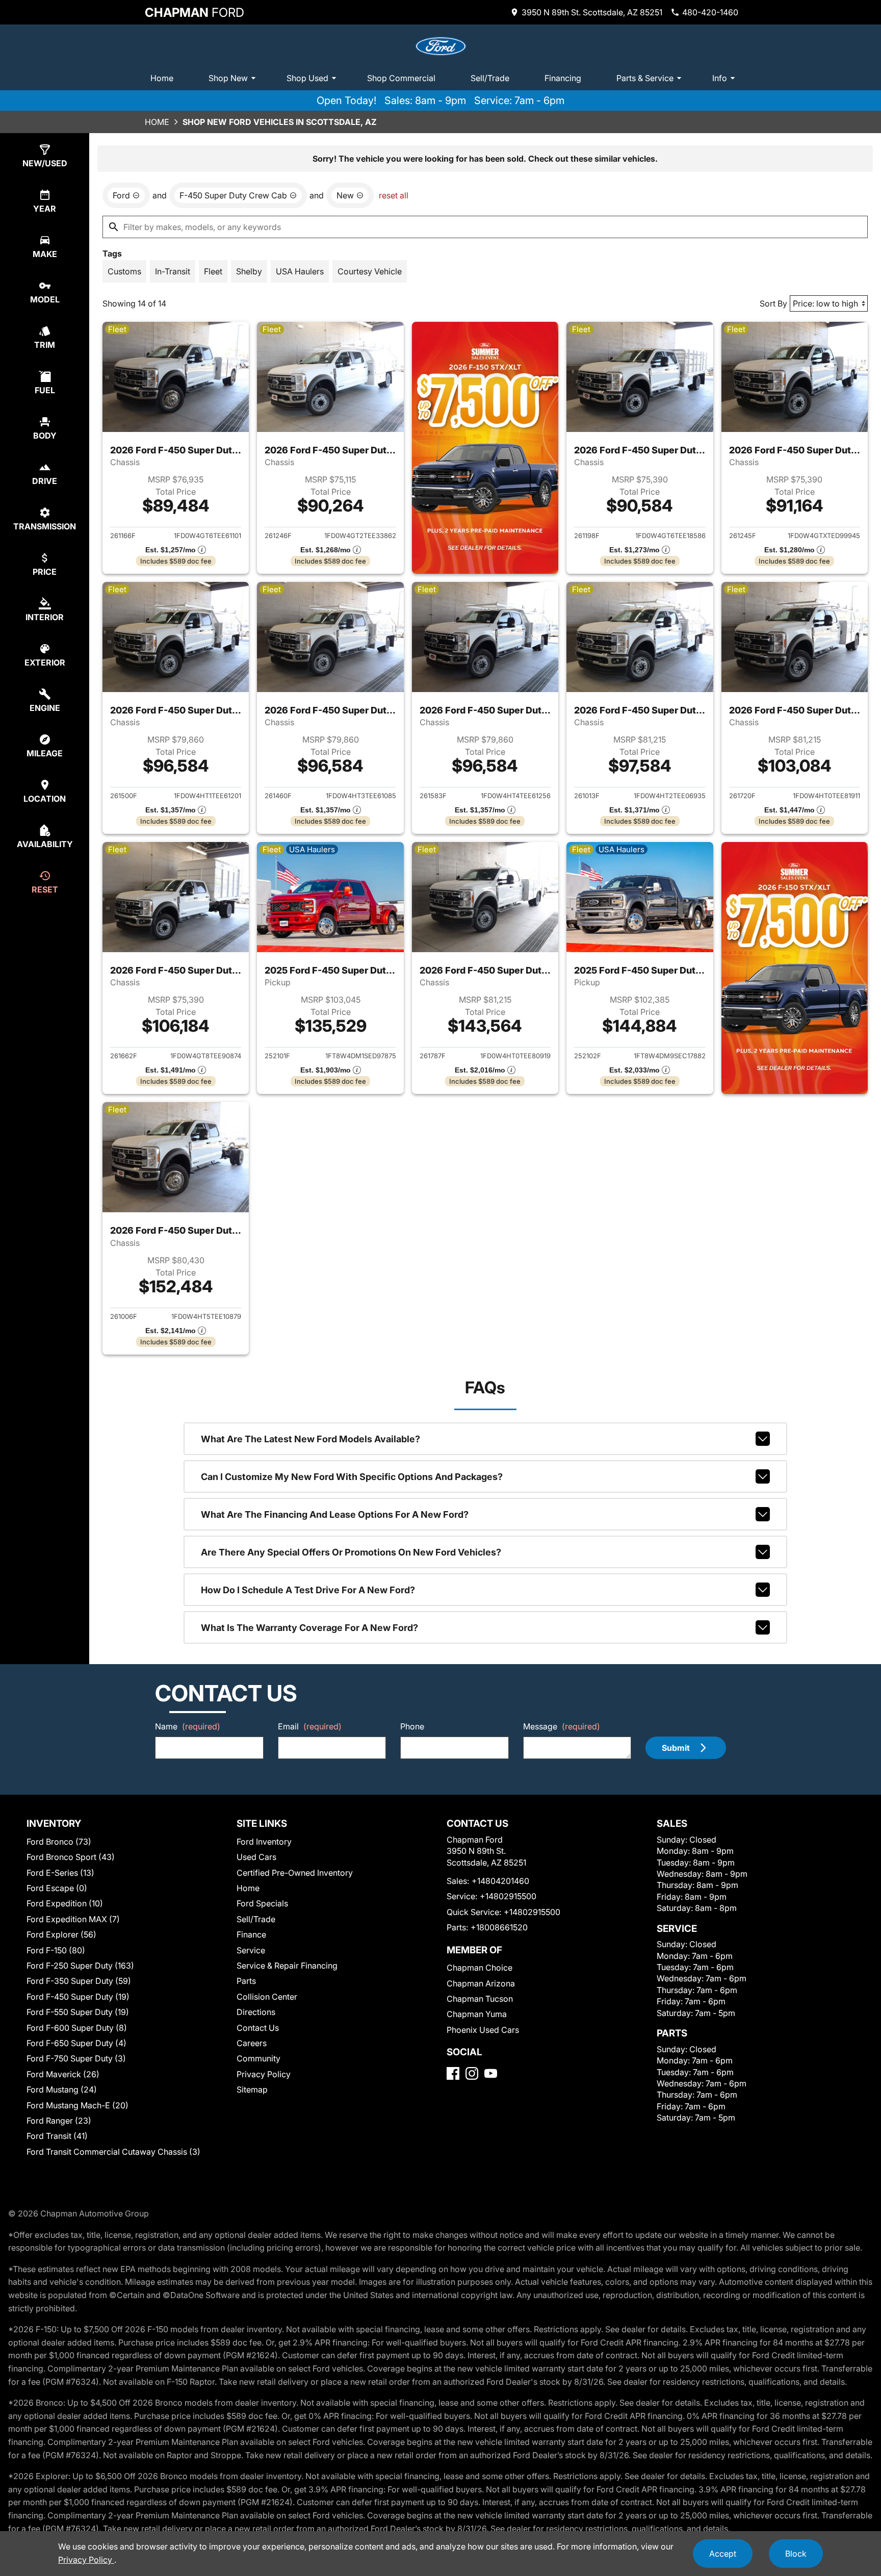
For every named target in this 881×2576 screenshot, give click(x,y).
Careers (252, 2043)
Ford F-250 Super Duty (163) (80, 1966)
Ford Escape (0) (57, 1888)
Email (310, 1726)
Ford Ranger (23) (59, 2121)
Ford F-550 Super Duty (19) (78, 2012)
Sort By (773, 303)
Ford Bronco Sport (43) (71, 1857)
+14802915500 (508, 1896)
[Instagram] (472, 2073)
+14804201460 (500, 1881)
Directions (256, 2012)
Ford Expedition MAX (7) (73, 1919)
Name (188, 1726)
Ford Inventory (264, 1842)
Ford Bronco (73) (59, 1842)
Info (720, 78)
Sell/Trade (490, 78)
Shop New (228, 78)
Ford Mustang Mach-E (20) (77, 2105)
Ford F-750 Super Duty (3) (76, 2058)
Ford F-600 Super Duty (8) (77, 2028)
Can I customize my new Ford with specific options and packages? (352, 1477)
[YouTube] (491, 2073)
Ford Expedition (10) (65, 1903)
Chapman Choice (480, 1968)
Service (251, 1950)
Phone (412, 1726)
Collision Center (267, 1997)
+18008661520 (499, 1927)
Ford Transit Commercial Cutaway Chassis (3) (113, 2152)
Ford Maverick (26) (63, 2074)
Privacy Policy (264, 2074)
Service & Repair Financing (287, 1966)
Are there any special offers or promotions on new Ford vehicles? (351, 1552)
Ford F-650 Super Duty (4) (76, 2043)
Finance (251, 1934)
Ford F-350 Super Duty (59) (79, 1981)
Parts (246, 1981)
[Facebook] (453, 2073)
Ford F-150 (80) (56, 1950)
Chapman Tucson (480, 1999)
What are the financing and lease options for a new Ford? (335, 1514)
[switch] (124, 271)
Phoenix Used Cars (483, 2030)
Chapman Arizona (481, 1983)
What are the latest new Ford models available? (310, 1439)
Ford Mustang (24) (62, 2089)
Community (258, 2058)
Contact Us (258, 2028)
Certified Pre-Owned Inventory (295, 1873)
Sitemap (252, 2089)
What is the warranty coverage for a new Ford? (309, 1628)
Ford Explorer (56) (61, 1934)
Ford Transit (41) (57, 2136)
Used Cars (256, 1857)
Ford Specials (262, 1903)
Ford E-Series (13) (60, 1873)
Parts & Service (645, 78)
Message (562, 1726)
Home (162, 78)
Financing (563, 78)
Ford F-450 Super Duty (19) (78, 1997)
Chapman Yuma (477, 2014)
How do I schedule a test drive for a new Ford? (308, 1590)
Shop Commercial (401, 78)
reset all (394, 195)
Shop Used (307, 78)
